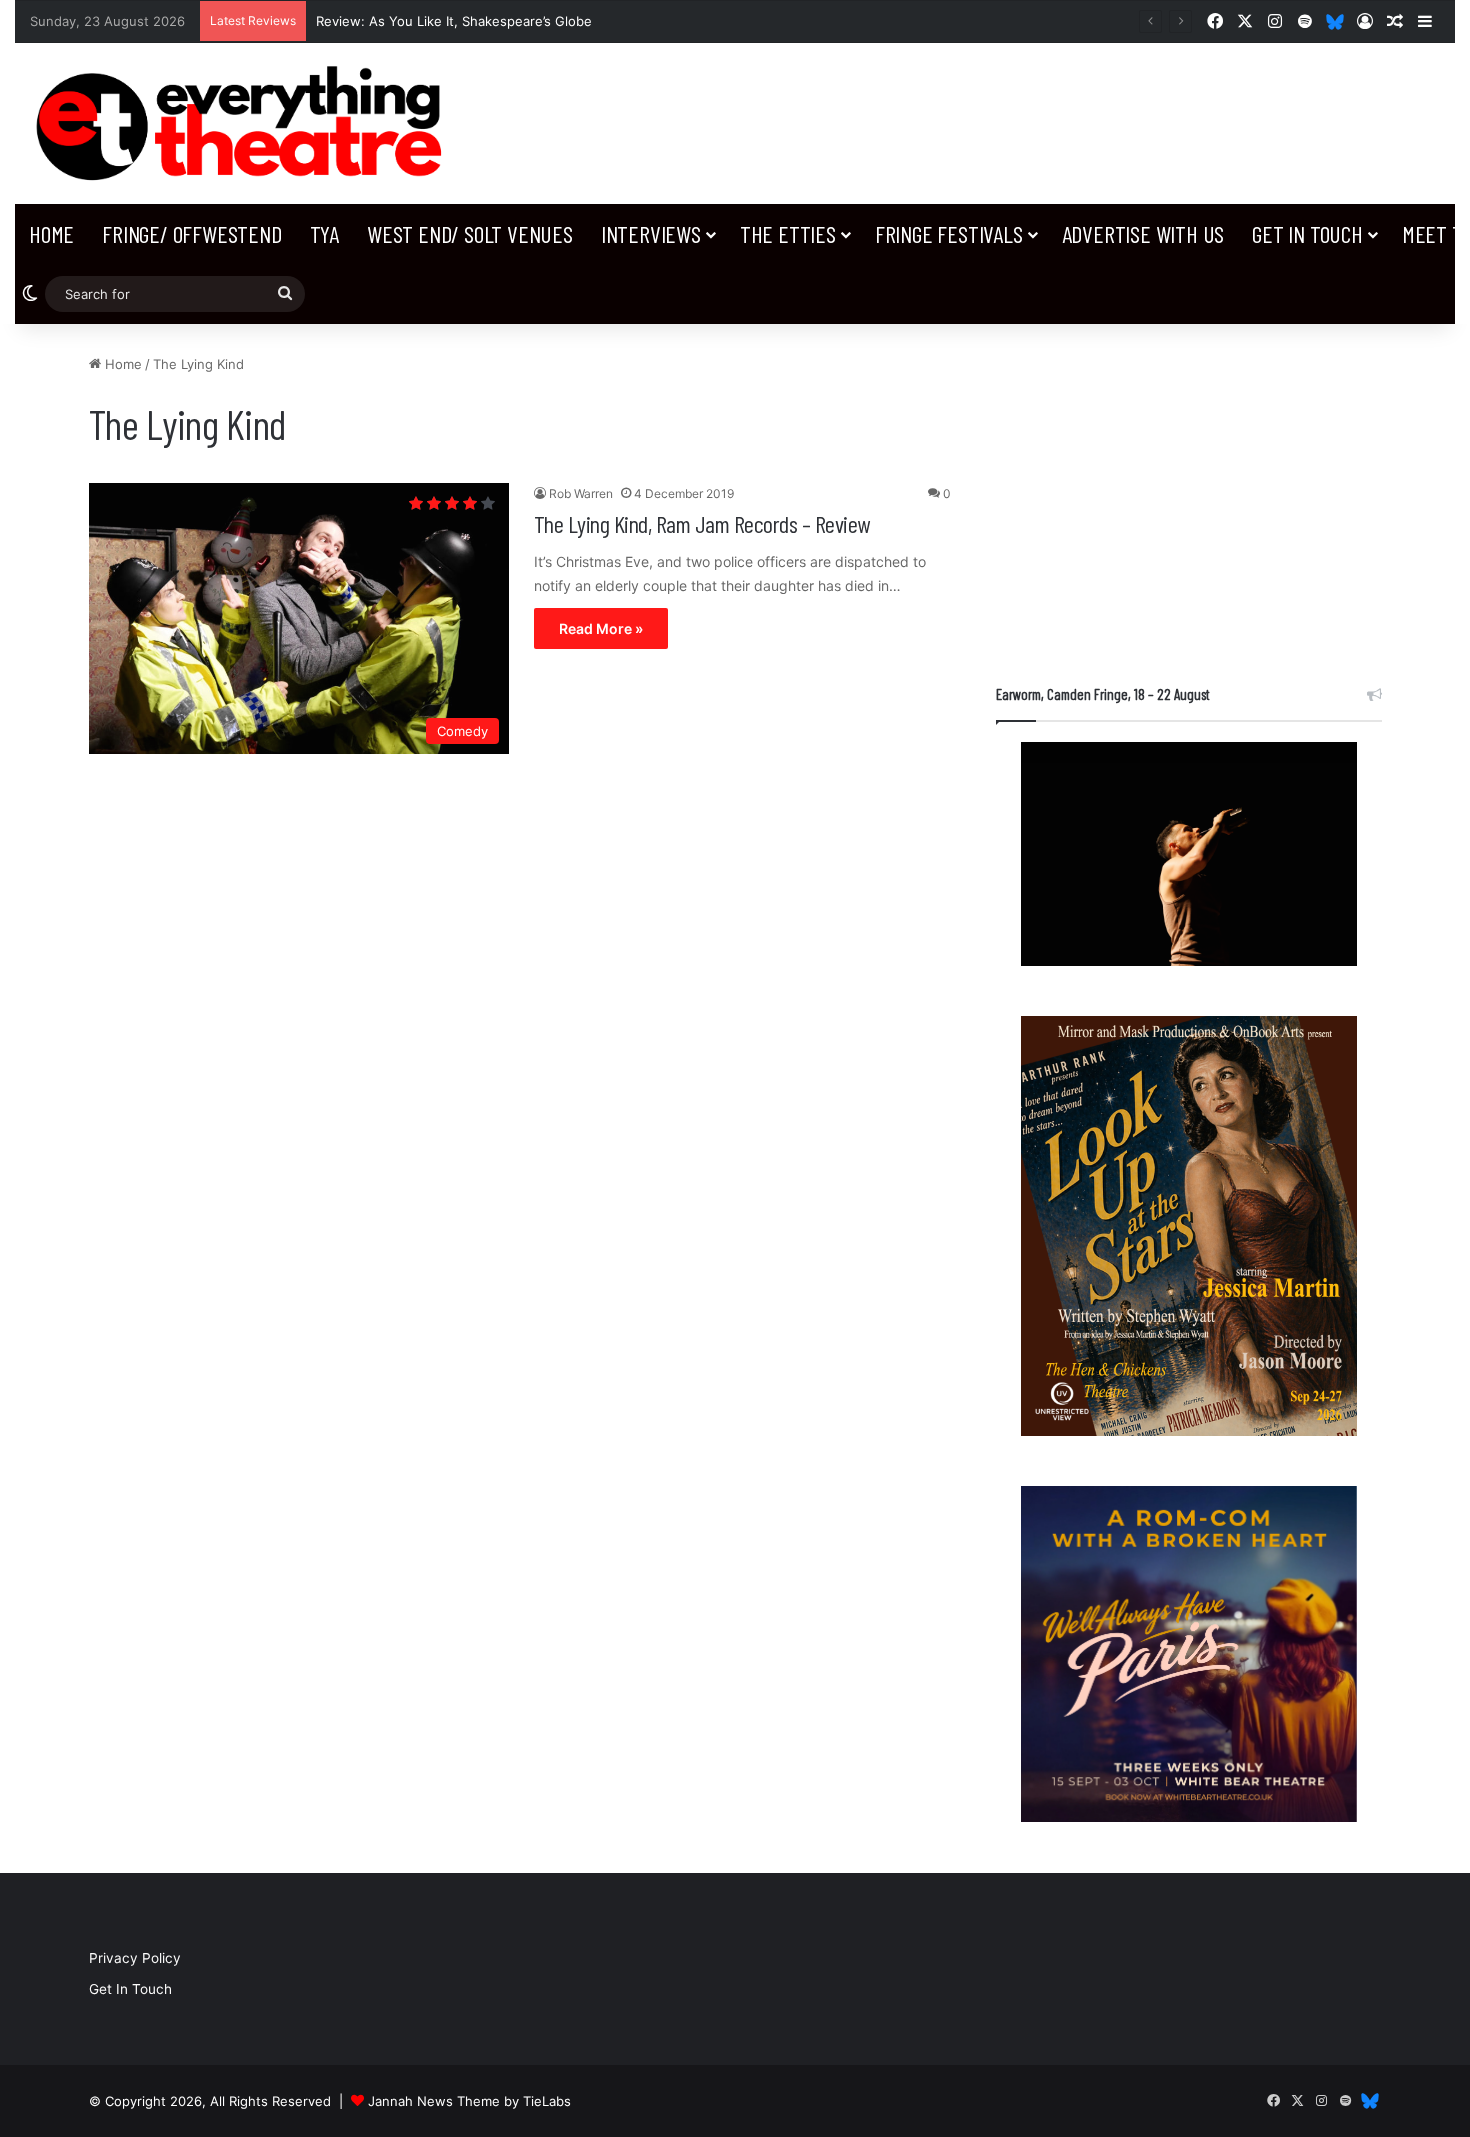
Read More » (601, 628)
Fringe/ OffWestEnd (191, 233)
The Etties (788, 233)
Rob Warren (581, 493)
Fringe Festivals (949, 233)
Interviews (651, 233)
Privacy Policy (135, 1958)
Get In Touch (1307, 233)
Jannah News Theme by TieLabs (469, 2101)
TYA (324, 233)
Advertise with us (1143, 233)
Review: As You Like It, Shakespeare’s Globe (454, 21)
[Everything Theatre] (245, 123)
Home (51, 233)
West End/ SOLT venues (470, 233)
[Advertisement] (1189, 494)
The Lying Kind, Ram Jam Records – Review (702, 523)
